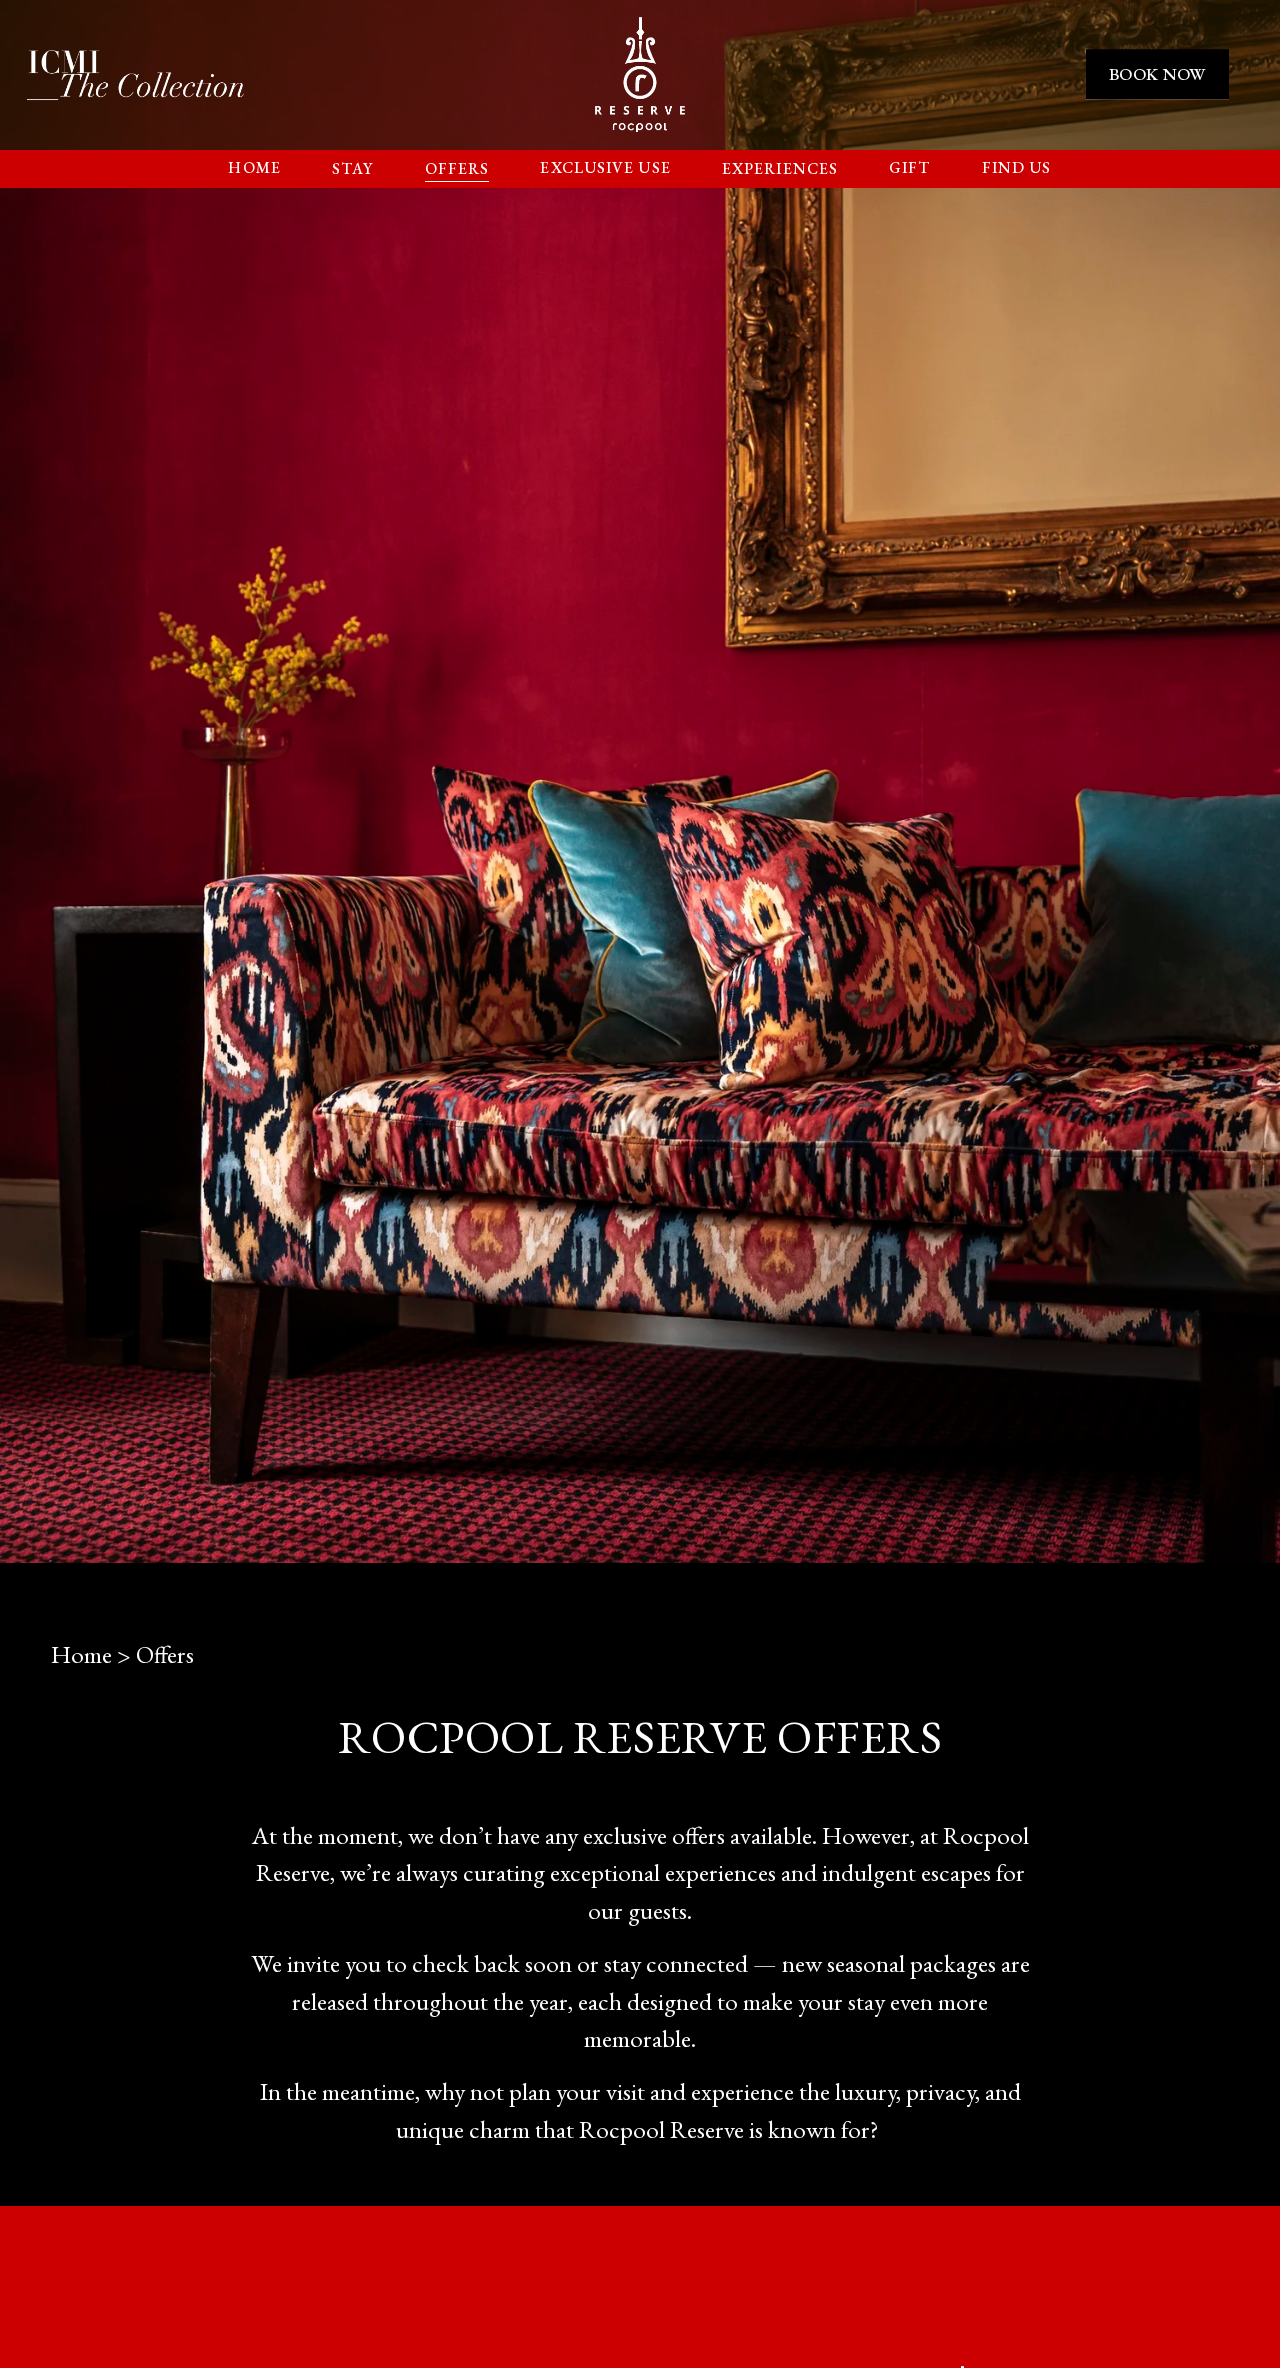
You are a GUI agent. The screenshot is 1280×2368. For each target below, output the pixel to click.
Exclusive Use (605, 167)
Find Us (1017, 167)
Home (254, 167)
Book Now (1157, 74)
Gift (909, 167)
